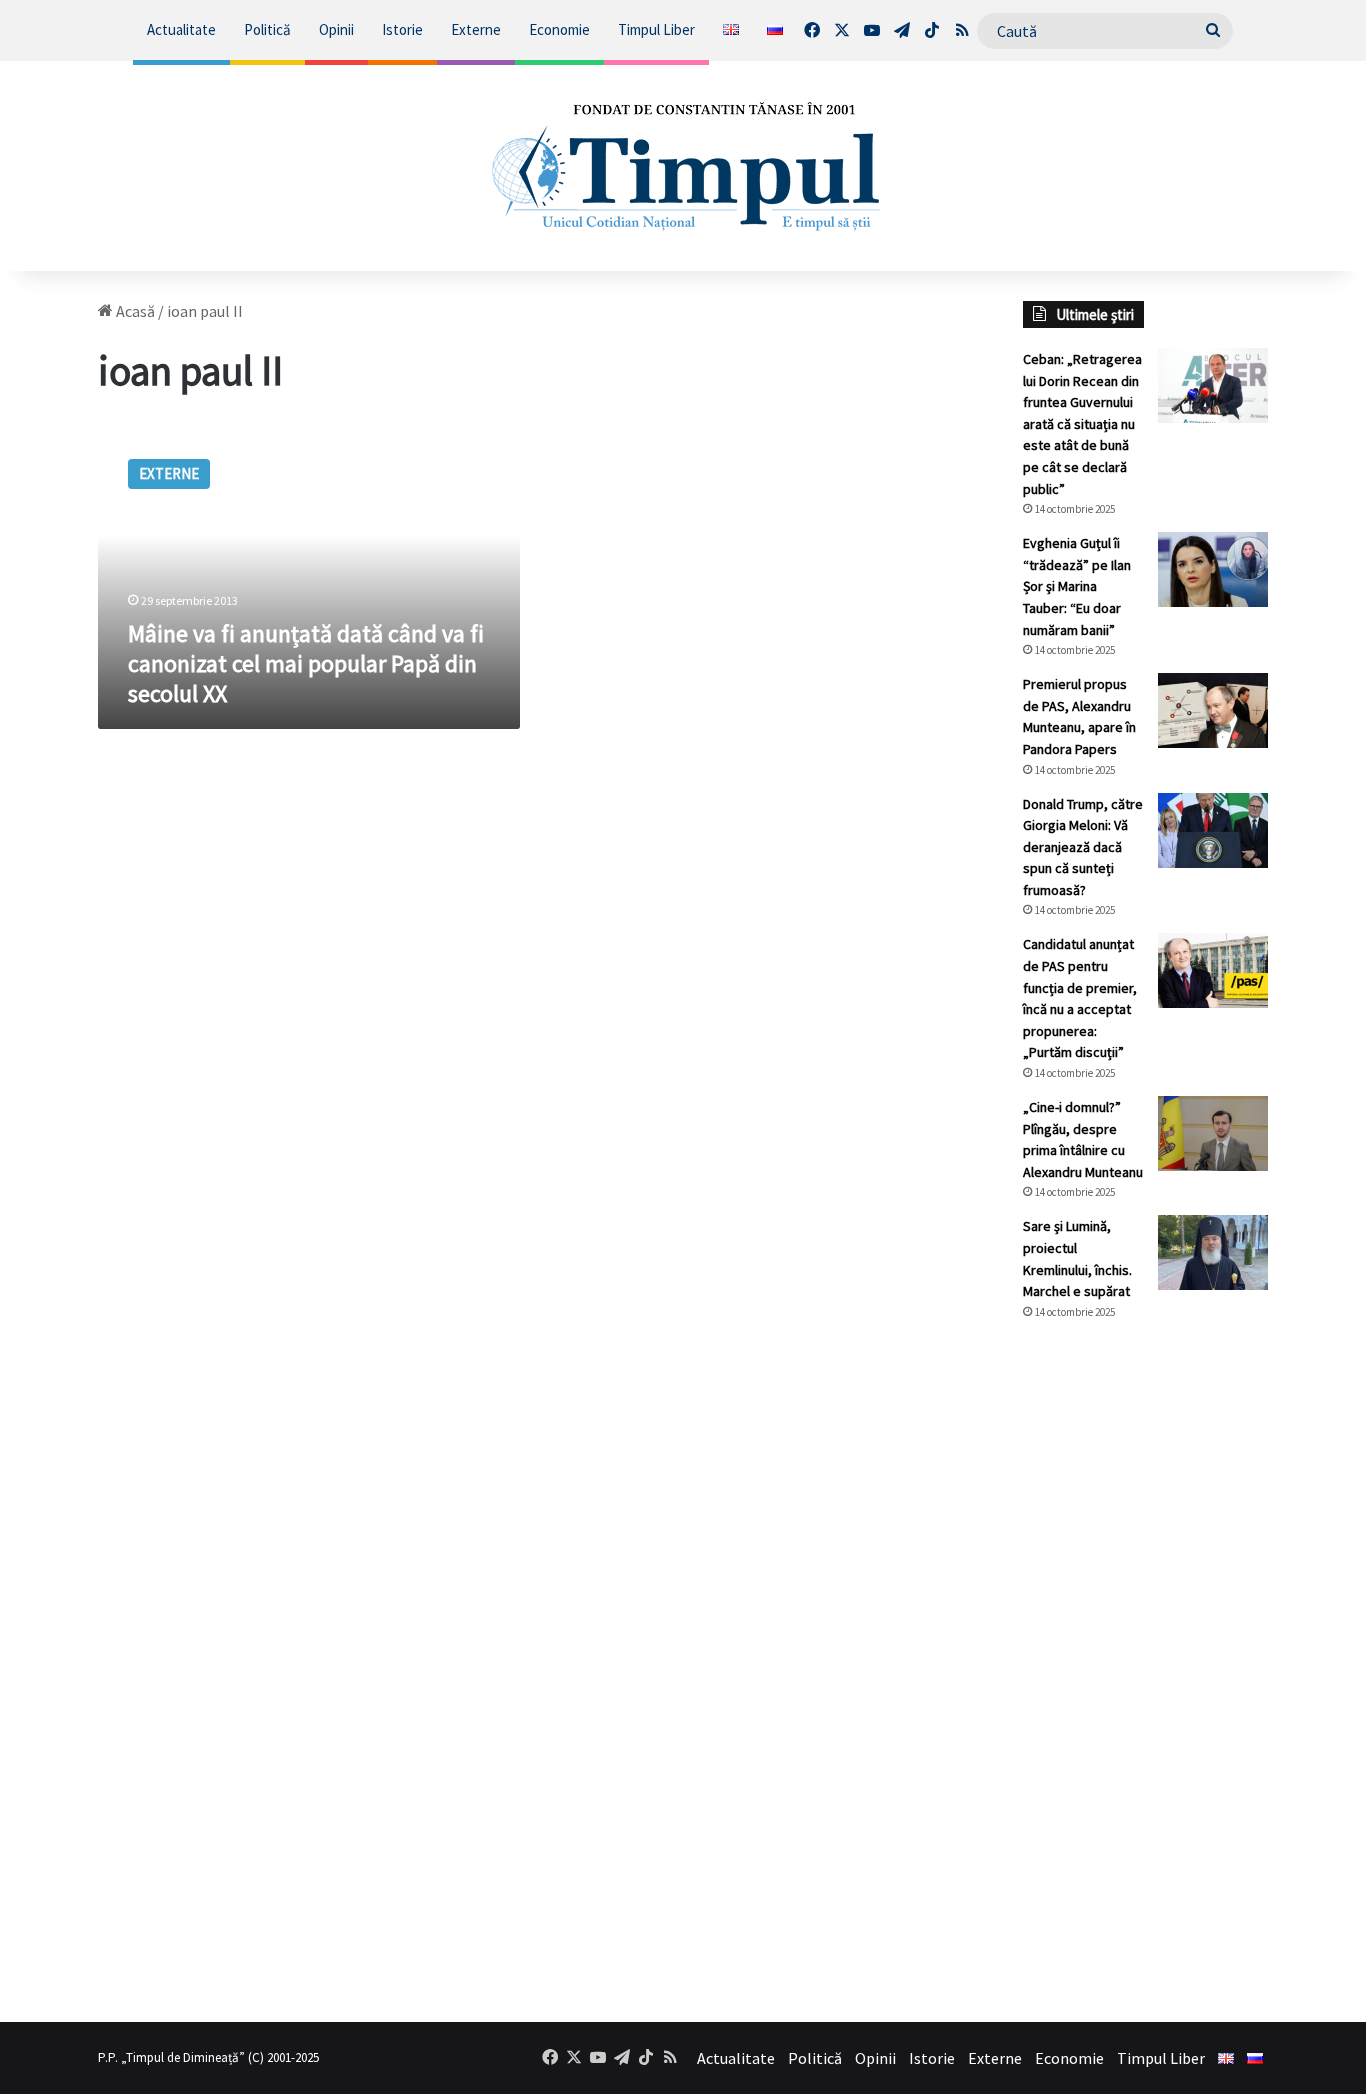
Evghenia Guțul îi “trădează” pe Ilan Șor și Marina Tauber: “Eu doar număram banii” (1077, 586)
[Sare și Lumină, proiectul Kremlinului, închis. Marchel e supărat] (1213, 1252)
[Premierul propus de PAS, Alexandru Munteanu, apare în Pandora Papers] (1213, 710)
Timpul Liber (656, 29)
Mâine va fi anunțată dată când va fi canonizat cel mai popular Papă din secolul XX (306, 663)
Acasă (134, 311)
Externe (476, 29)
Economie (559, 29)
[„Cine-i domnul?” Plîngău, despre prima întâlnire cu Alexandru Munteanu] (1213, 1133)
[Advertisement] (1145, 1671)
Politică (267, 29)
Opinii (336, 29)
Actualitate (181, 29)
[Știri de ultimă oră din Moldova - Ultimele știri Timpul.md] (683, 166)
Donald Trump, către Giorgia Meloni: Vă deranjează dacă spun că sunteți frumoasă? (1083, 847)
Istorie (402, 29)
